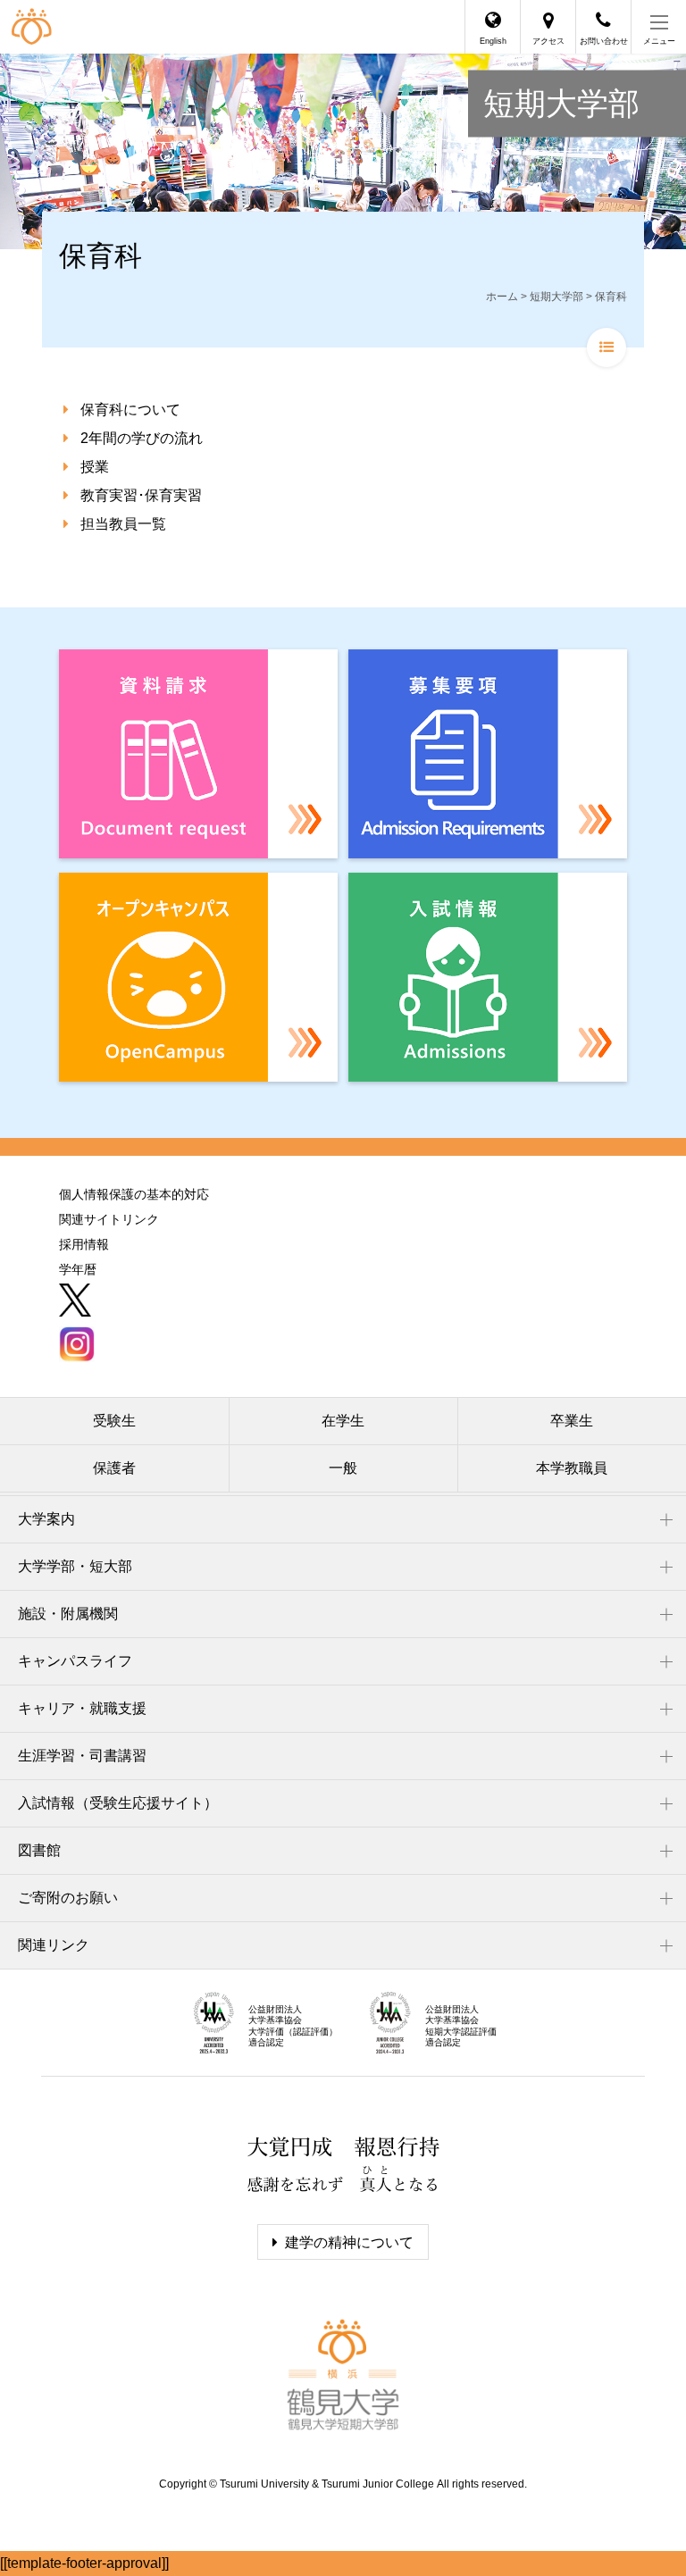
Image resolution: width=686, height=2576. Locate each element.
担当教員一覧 (123, 524)
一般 (343, 1468)
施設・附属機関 (68, 1614)
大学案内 (46, 1519)
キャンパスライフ (75, 1661)
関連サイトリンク (109, 1219)
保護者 (114, 1468)
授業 (95, 467)
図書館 (39, 1850)
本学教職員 (572, 1468)
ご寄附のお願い (68, 1898)
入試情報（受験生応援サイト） (118, 1803)
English (493, 41)
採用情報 (84, 1244)
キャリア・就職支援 (82, 1708)
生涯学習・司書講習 (82, 1756)
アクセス (548, 41)
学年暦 (78, 1269)
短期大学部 (561, 104)
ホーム (502, 297)
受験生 (114, 1421)
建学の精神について (349, 2242)
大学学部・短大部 (75, 1566)
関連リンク (54, 1945)
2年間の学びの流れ (142, 438)
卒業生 (572, 1421)
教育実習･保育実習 (141, 495)
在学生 (343, 1421)
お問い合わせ (604, 41)
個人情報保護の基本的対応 (134, 1194)
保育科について (130, 410)
